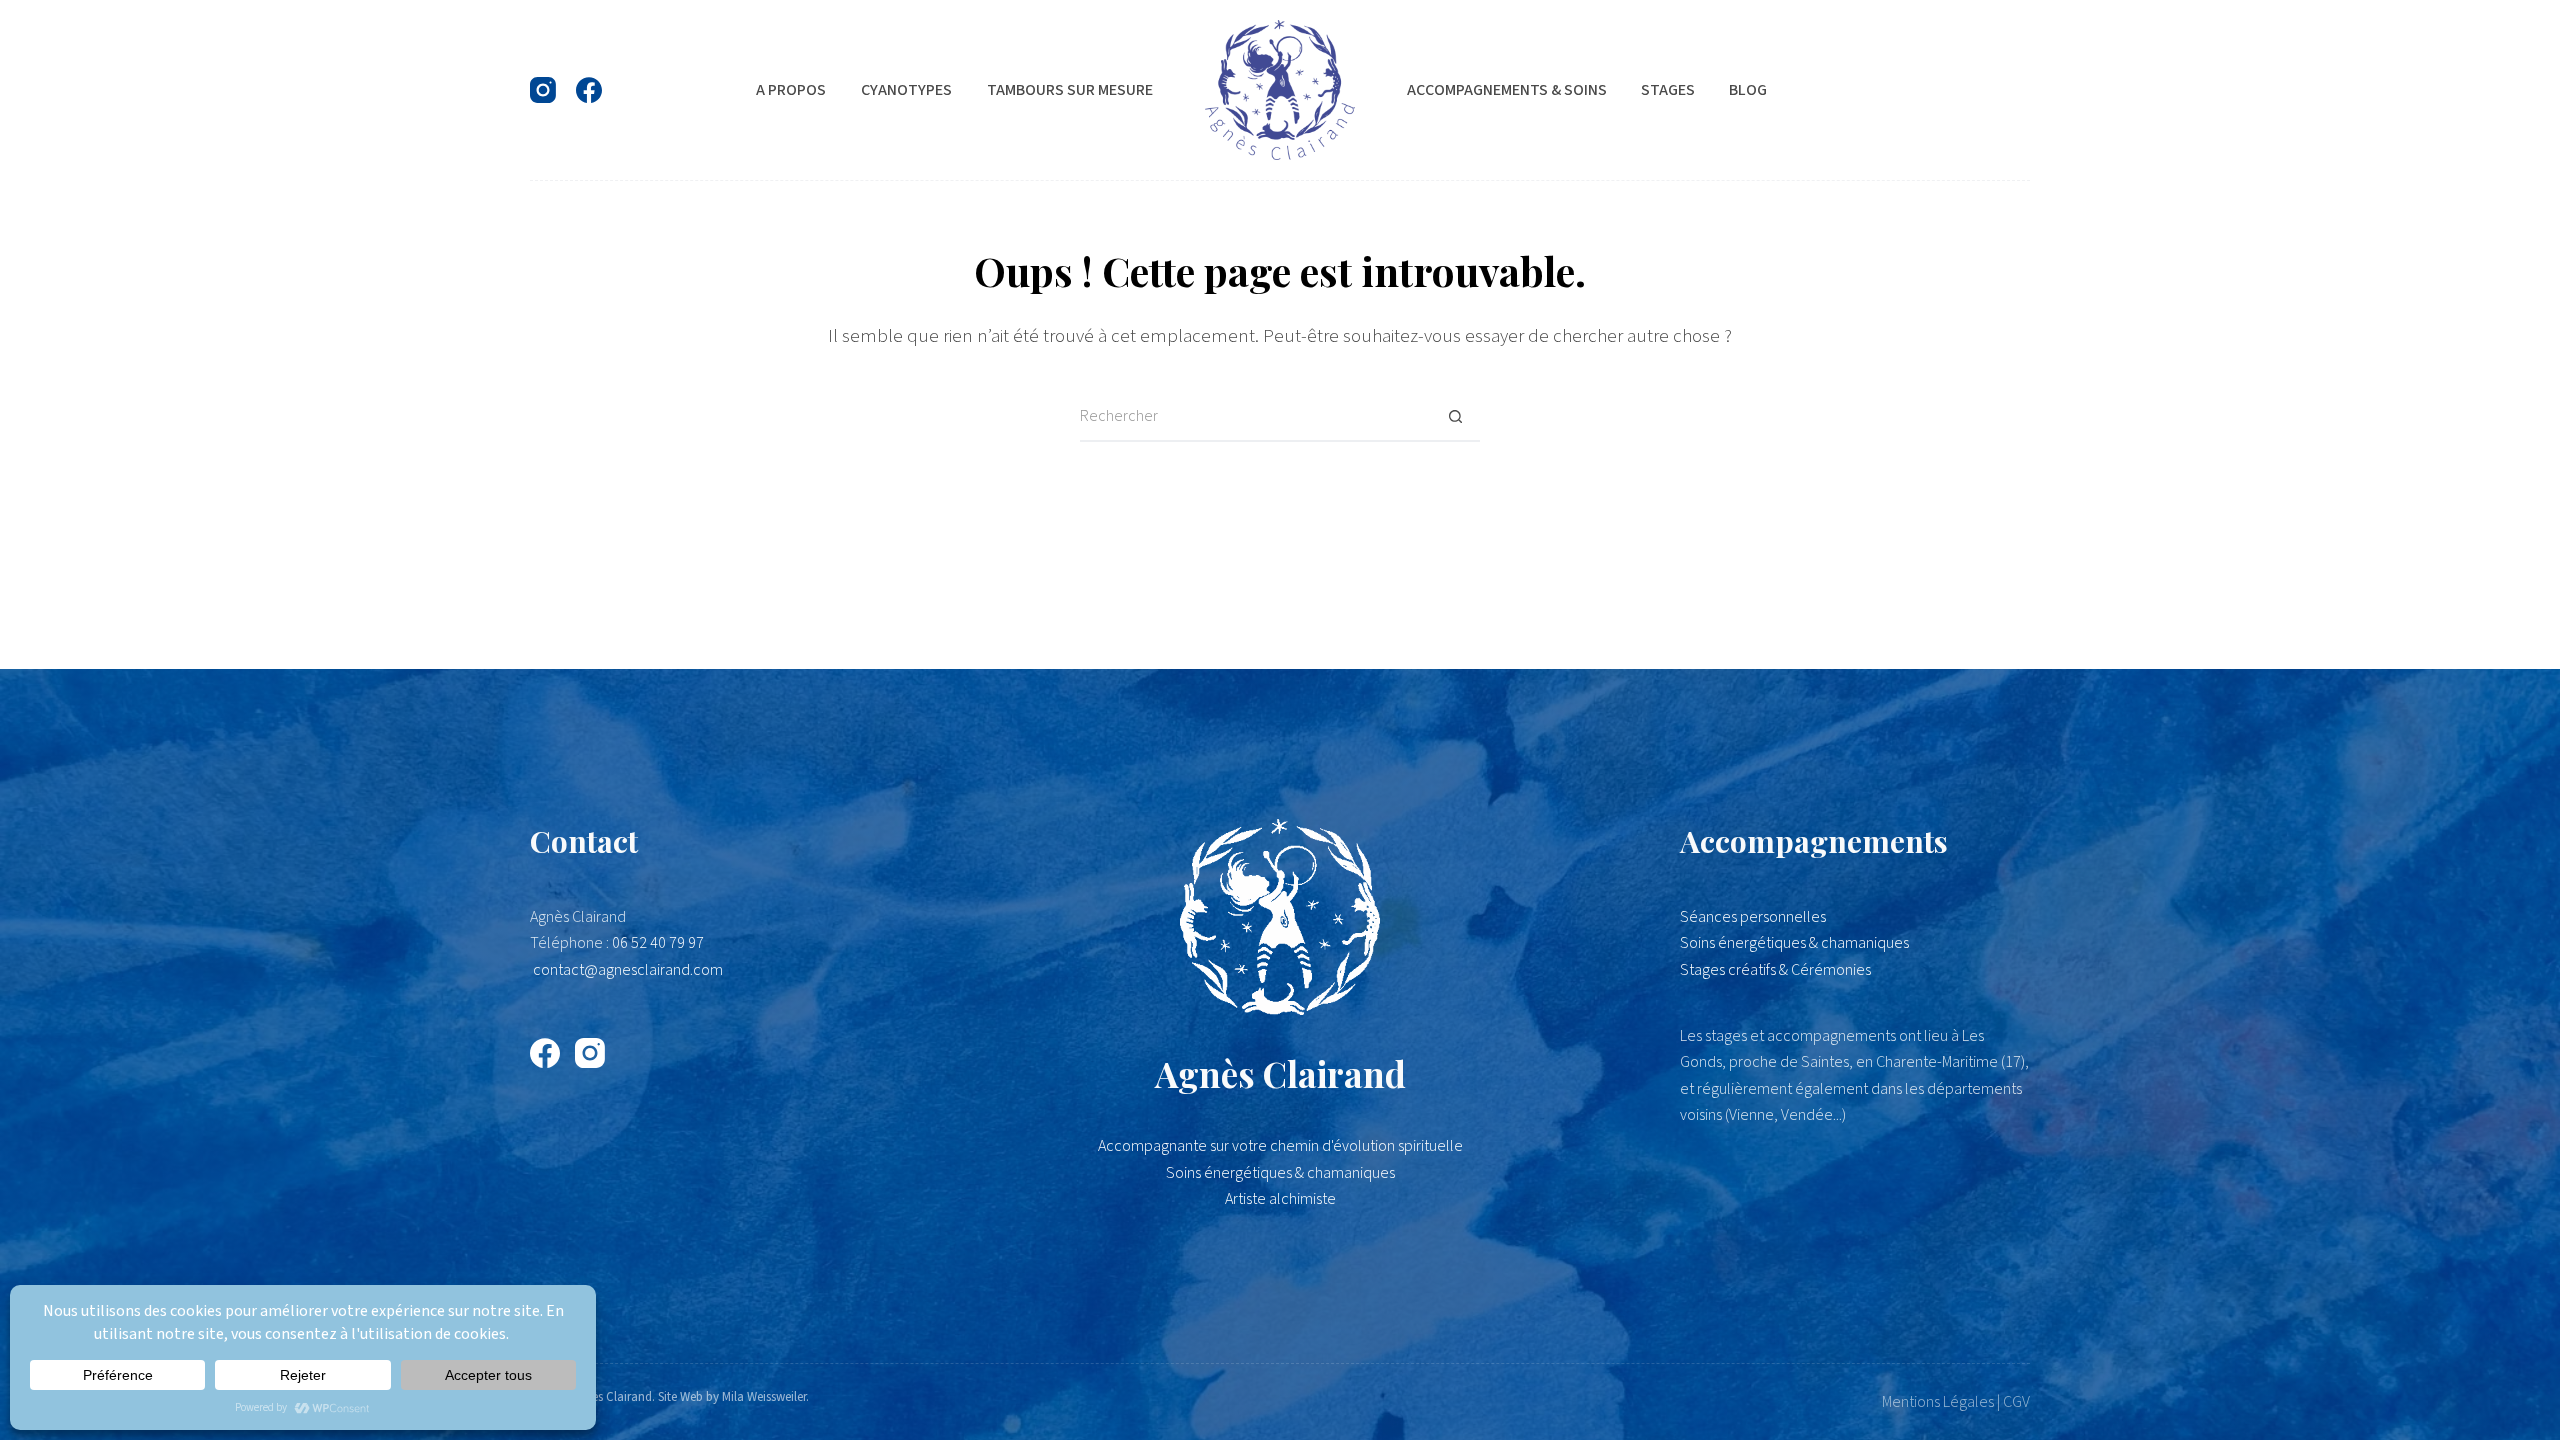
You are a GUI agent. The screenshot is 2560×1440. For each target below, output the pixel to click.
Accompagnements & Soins (1507, 90)
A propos (791, 90)
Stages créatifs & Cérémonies (1775, 970)
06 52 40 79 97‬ (658, 943)
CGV (2016, 1402)
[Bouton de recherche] (1455, 417)
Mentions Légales (1938, 1402)
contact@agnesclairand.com (628, 970)
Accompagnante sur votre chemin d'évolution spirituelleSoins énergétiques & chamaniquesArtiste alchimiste (1280, 1172)
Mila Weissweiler (764, 1397)
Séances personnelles (1753, 917)
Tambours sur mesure (1070, 90)
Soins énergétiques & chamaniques (1794, 943)
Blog (1748, 90)
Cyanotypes (906, 90)
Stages (1668, 90)
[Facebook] (589, 90)
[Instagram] (543, 90)
